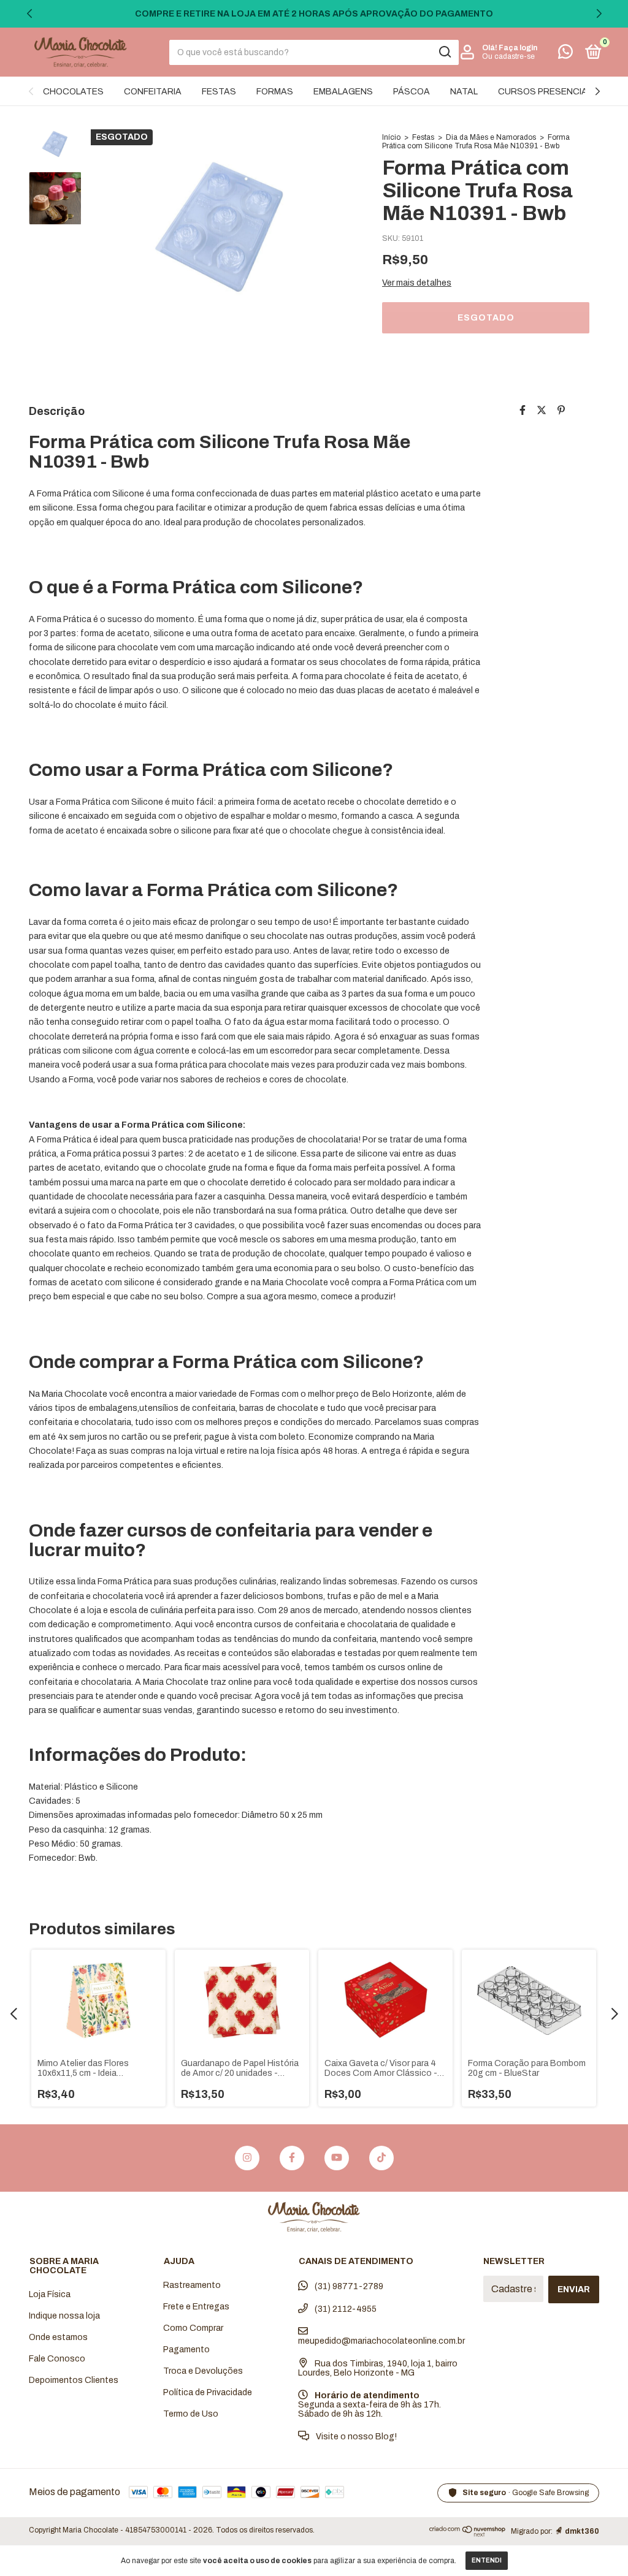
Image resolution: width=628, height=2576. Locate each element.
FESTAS (219, 92)
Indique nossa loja (64, 2316)
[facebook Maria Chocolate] (292, 2158)
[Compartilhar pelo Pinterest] (561, 410)
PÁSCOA (412, 92)
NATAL (464, 92)
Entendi (487, 2560)
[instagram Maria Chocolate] (247, 2158)
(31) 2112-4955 (345, 2309)
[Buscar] (444, 52)
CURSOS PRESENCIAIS (547, 92)
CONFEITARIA (153, 92)
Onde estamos (58, 2337)
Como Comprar (193, 2328)
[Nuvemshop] (468, 2533)
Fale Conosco (57, 2359)
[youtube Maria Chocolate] (337, 2158)
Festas (423, 137)
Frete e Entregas (196, 2307)
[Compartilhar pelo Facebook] (523, 410)
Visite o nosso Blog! (355, 2437)
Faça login (518, 48)
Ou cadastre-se (508, 56)
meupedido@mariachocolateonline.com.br (381, 2341)
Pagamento (186, 2350)
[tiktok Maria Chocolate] (381, 2158)
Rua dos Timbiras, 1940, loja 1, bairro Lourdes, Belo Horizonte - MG (378, 2368)
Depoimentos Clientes (74, 2380)
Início (391, 137)
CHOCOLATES (73, 92)
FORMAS (275, 92)
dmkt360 (582, 2531)
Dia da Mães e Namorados (491, 137)
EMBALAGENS (343, 92)
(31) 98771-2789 (348, 2286)
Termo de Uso (191, 2414)
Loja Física (50, 2294)
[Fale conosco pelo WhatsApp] (565, 54)
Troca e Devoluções (203, 2371)
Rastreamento (192, 2285)
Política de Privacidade (208, 2392)
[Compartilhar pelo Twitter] (542, 410)
